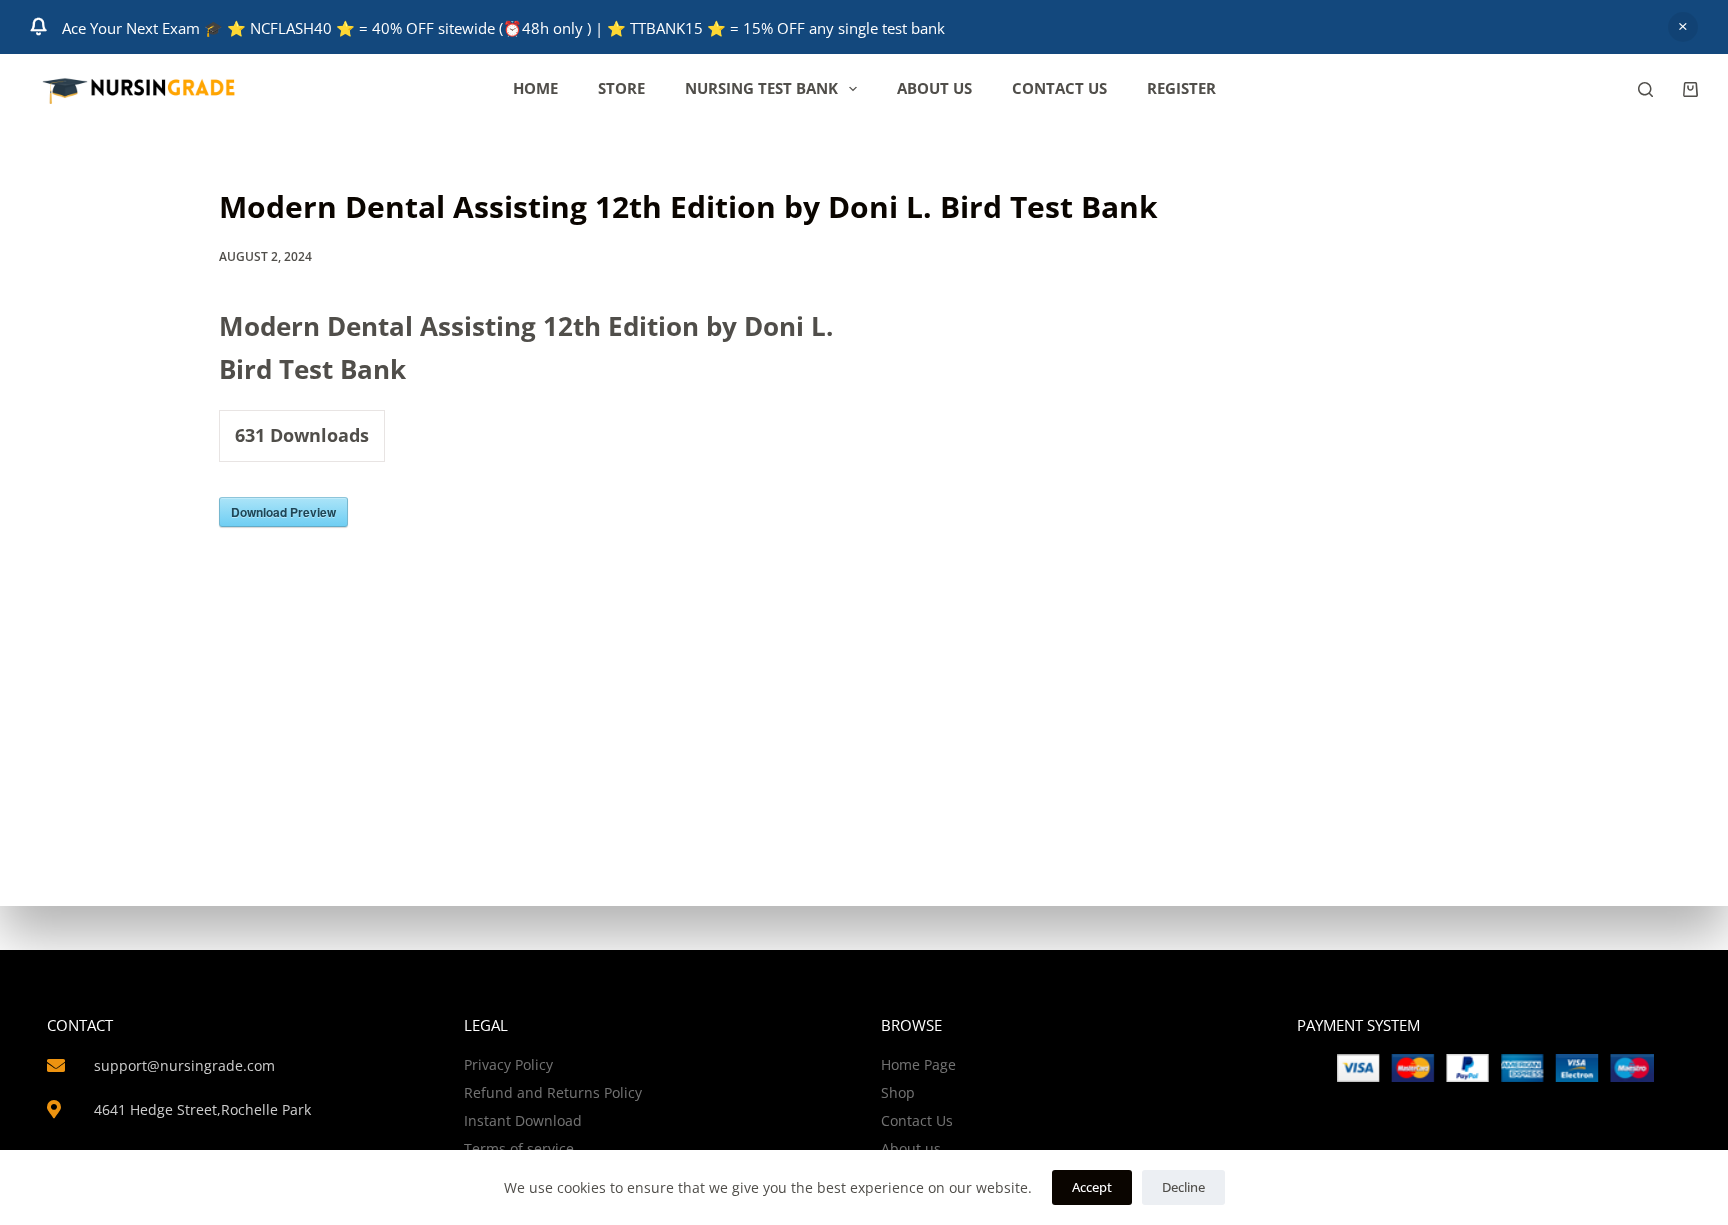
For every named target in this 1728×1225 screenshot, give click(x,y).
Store (621, 88)
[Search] (1645, 89)
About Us (934, 88)
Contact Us (1059, 88)
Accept (1092, 1187)
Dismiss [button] (1683, 27)
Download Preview (283, 512)
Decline (1183, 1187)
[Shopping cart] (1690, 89)
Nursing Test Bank (761, 88)
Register (1181, 88)
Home (535, 88)
